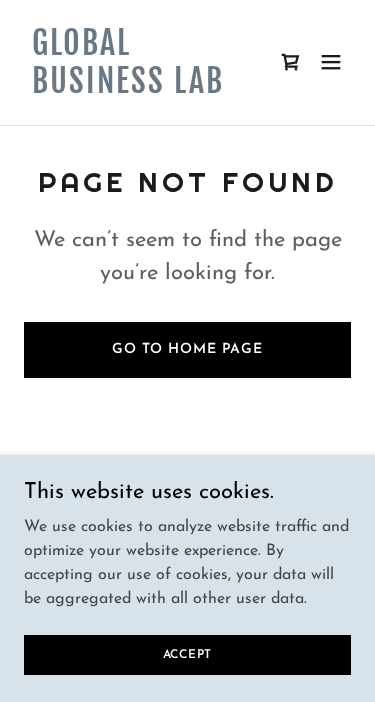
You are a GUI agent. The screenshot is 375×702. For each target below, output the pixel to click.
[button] (331, 62)
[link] (138, 89)
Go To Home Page (187, 349)
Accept (188, 654)
